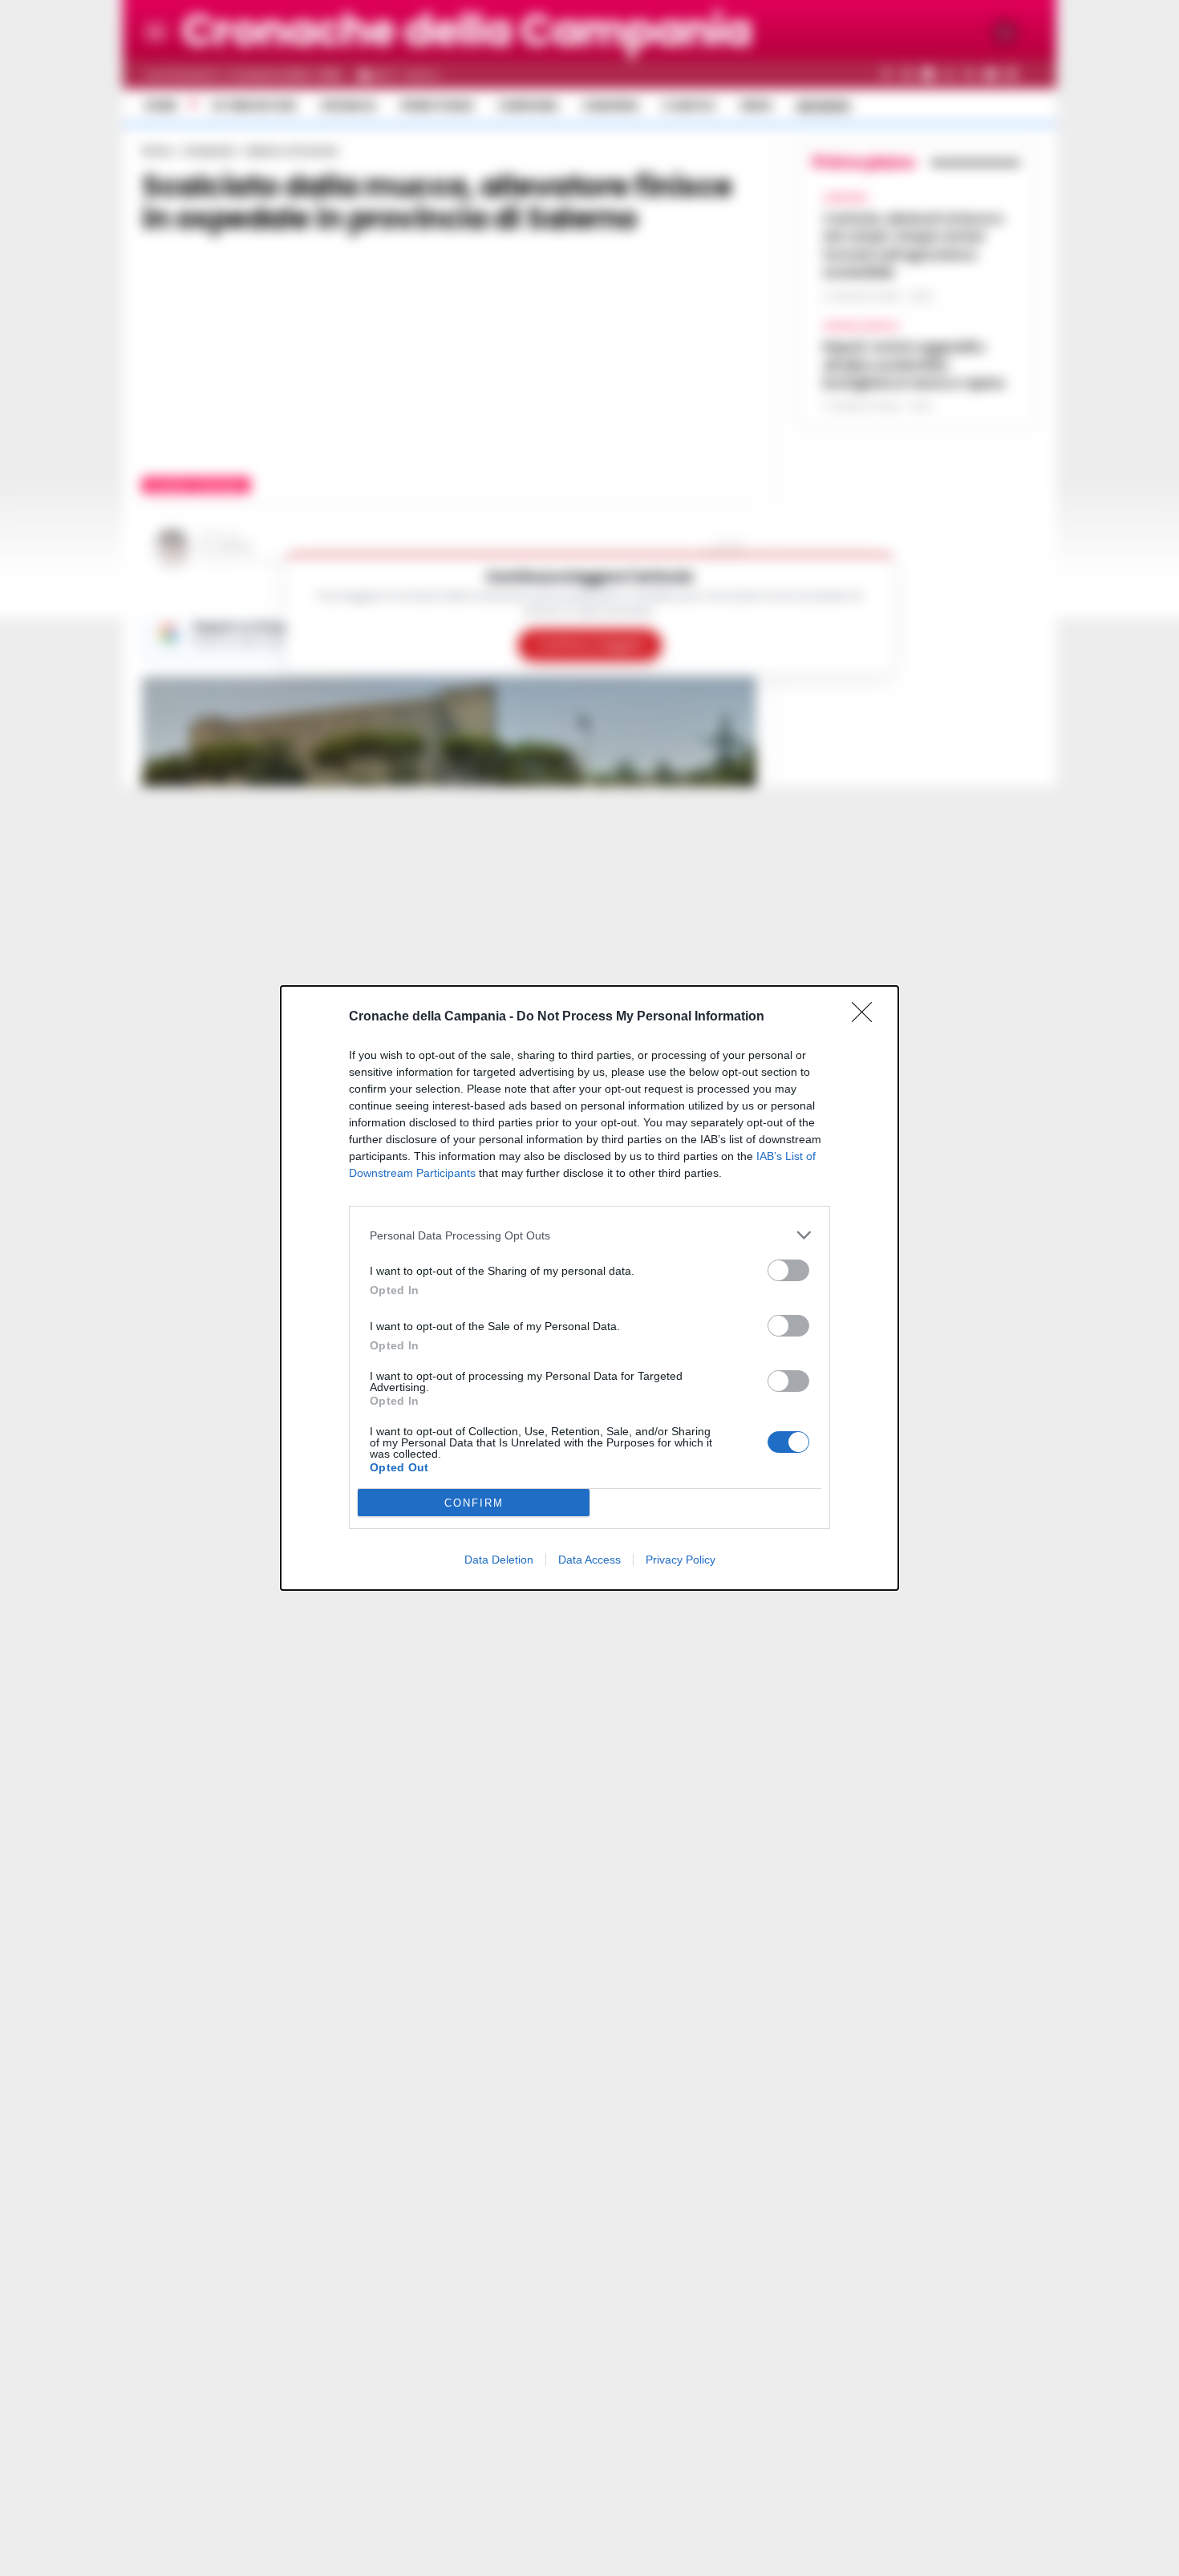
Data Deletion (499, 1560)
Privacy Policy (681, 1560)
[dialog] (589, 1288)
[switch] (788, 1270)
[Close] (867, 1017)
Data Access (589, 1560)
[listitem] (589, 1235)
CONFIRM (474, 1503)
